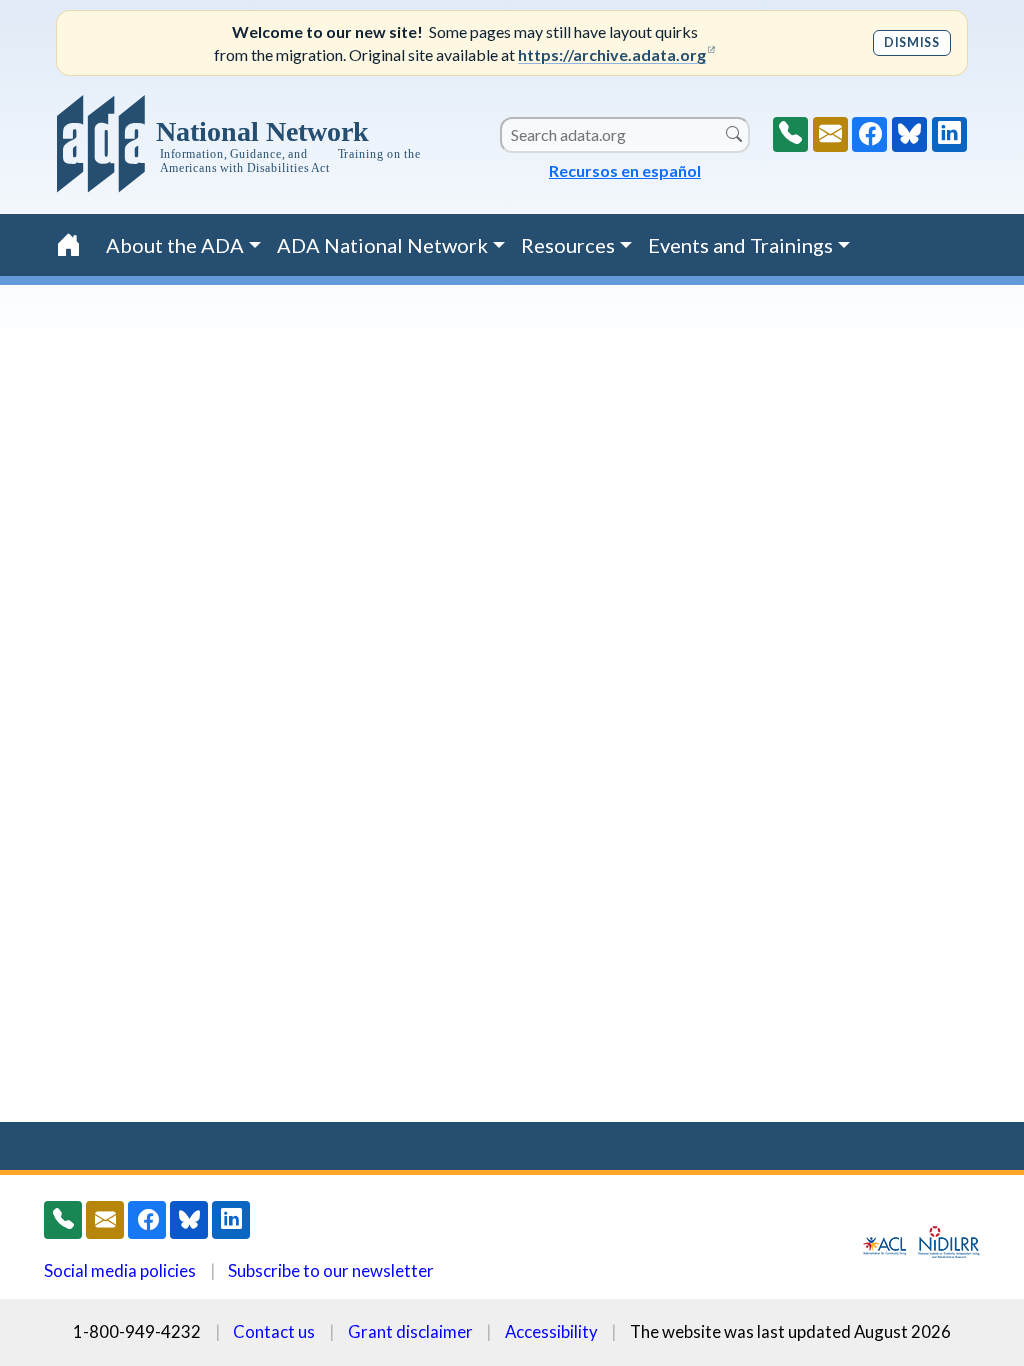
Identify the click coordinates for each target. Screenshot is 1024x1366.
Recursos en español (625, 170)
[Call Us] (790, 134)
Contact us (274, 1331)
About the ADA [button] (175, 245)
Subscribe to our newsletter (331, 1270)
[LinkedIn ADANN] (949, 134)
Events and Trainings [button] (740, 245)
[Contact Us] (830, 134)
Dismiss (911, 42)
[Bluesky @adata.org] (909, 134)
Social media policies (120, 1270)
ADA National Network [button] (382, 245)
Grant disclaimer (410, 1331)
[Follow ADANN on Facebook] (869, 134)
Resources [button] (568, 245)
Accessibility (551, 1331)
